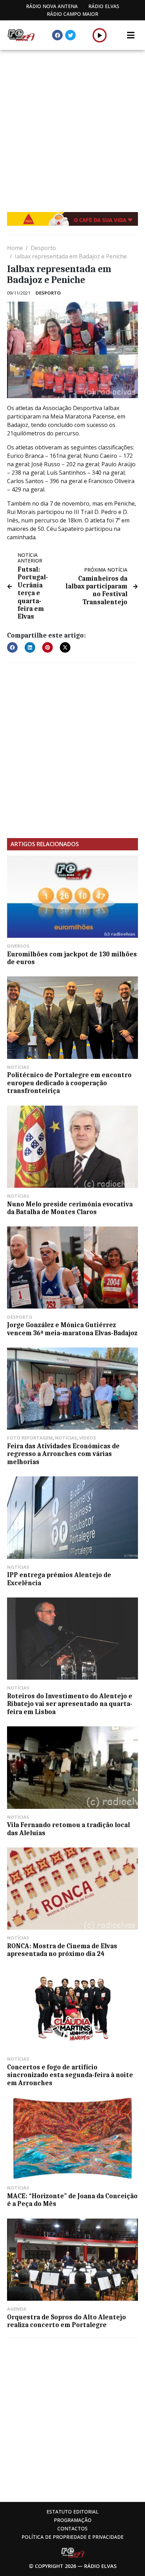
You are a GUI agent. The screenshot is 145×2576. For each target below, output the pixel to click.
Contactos (72, 2528)
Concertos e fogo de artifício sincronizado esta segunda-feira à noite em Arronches (70, 2075)
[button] (100, 35)
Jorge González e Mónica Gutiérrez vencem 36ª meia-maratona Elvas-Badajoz (72, 1329)
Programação (73, 2520)
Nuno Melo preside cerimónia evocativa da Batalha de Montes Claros (70, 1208)
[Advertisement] (72, 126)
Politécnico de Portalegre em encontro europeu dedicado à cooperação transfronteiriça (69, 1083)
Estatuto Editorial (72, 2512)
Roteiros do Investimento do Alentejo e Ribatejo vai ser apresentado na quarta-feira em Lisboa (70, 1704)
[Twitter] (70, 35)
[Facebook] (57, 35)
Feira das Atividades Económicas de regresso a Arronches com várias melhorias (63, 1454)
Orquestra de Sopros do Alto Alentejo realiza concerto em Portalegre (67, 2321)
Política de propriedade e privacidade (72, 2537)
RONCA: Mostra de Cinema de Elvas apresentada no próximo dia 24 (62, 1950)
